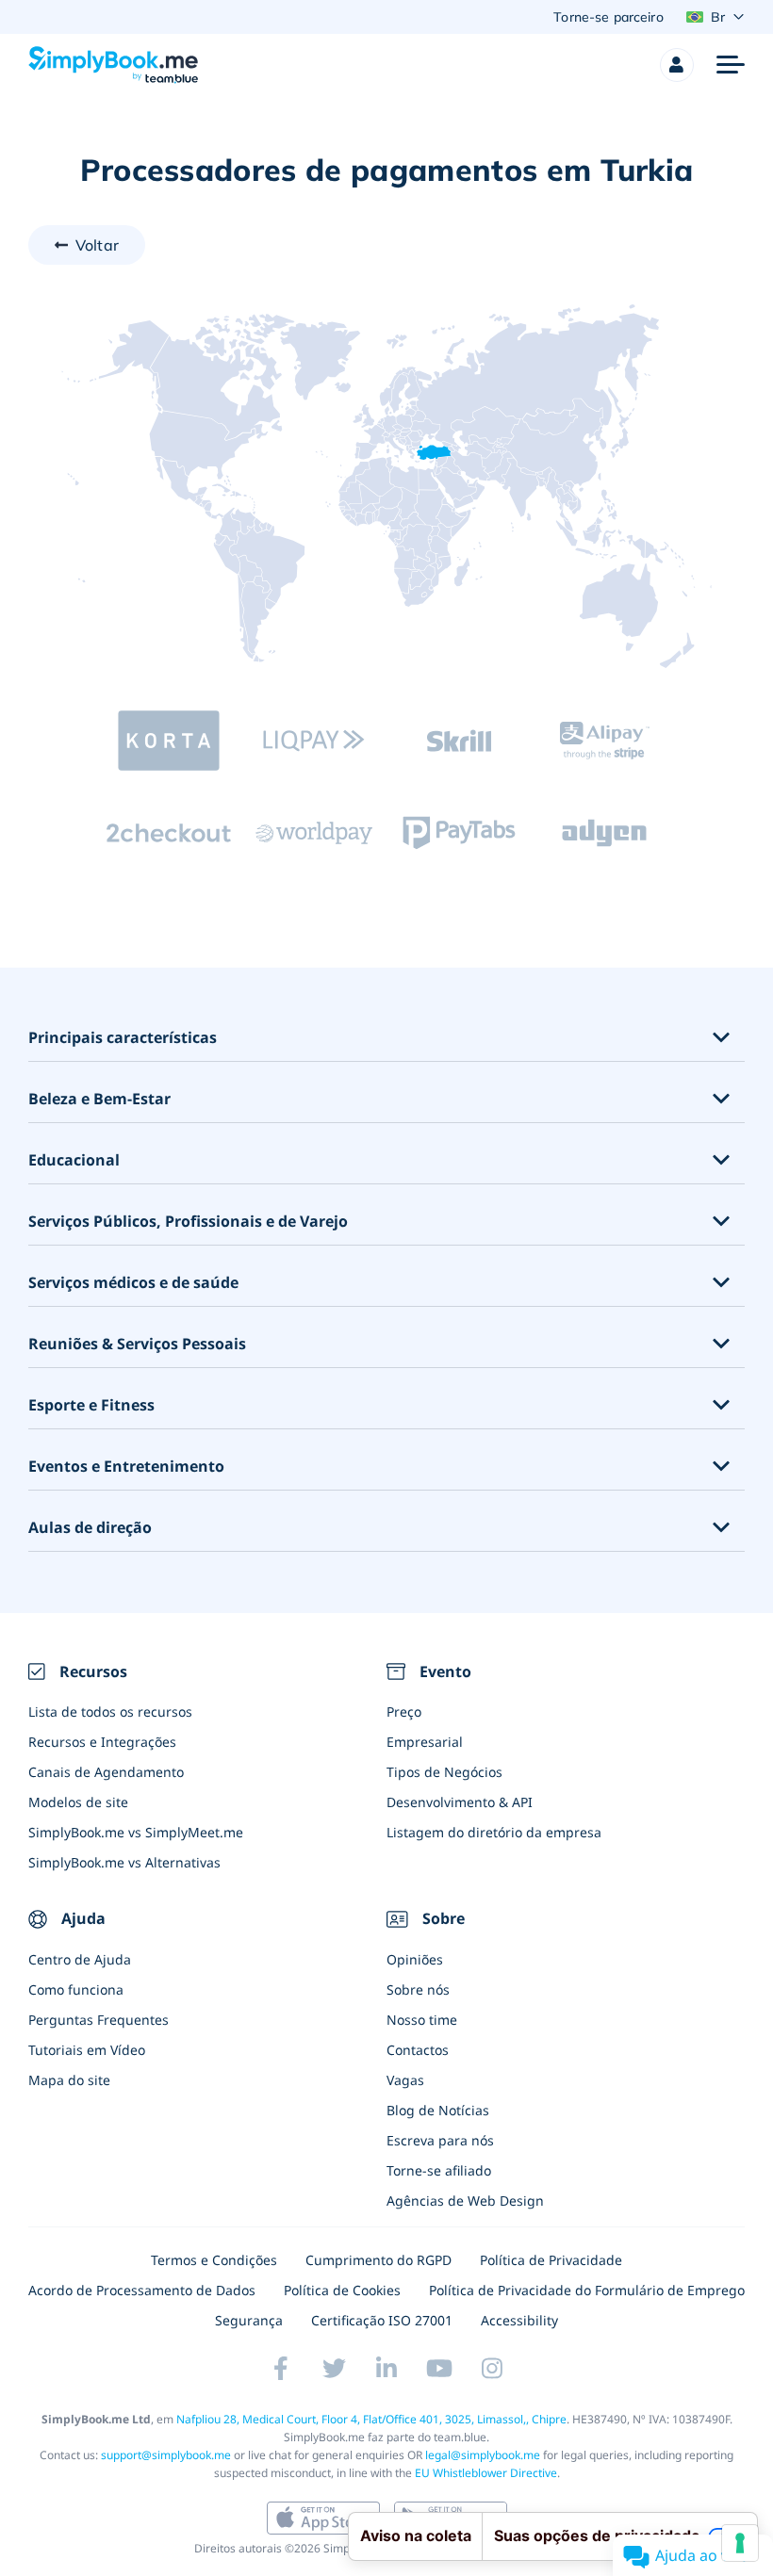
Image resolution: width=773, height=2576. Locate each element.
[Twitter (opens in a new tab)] (334, 2369)
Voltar (97, 245)
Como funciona (76, 1989)
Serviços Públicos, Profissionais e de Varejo (188, 1222)
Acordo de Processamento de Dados (142, 2290)
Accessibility (519, 2320)
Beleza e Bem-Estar (99, 1099)
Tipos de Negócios (444, 1772)
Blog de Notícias (438, 2110)
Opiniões (415, 1959)
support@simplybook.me (166, 2455)
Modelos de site (78, 1802)
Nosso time (422, 2020)
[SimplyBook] (113, 65)
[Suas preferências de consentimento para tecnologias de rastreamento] (740, 2543)
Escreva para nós (440, 2140)
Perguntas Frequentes (99, 2020)
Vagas (405, 2080)
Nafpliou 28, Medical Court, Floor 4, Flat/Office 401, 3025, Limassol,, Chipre (371, 2419)
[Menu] (731, 65)
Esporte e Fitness (91, 1405)
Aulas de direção (90, 1528)
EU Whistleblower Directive (486, 2473)
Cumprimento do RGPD (378, 2260)
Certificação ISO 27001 (382, 2320)
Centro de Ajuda (80, 1959)
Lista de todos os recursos (110, 1712)
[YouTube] (439, 2369)
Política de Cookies (342, 2290)
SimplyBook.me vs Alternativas (124, 1862)
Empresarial (425, 1742)
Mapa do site (69, 2080)
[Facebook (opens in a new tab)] (281, 2369)
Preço (404, 1712)
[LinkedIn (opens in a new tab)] (386, 2369)
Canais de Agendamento (106, 1772)
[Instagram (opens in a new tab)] (492, 2369)
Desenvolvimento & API (460, 1802)
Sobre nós (418, 1989)
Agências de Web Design (465, 2201)
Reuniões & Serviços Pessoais (137, 1344)
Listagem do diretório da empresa (494, 1832)
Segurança (249, 2320)
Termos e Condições (214, 2260)
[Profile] (677, 65)
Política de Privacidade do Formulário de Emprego (587, 2290)
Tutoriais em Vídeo (87, 2050)
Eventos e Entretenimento (126, 1467)
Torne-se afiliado (439, 2170)
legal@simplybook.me (483, 2455)
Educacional (74, 1160)
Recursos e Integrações (102, 1742)
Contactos (418, 2050)
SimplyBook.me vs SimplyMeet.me (136, 1832)
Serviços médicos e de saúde (133, 1283)
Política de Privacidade (551, 2260)
